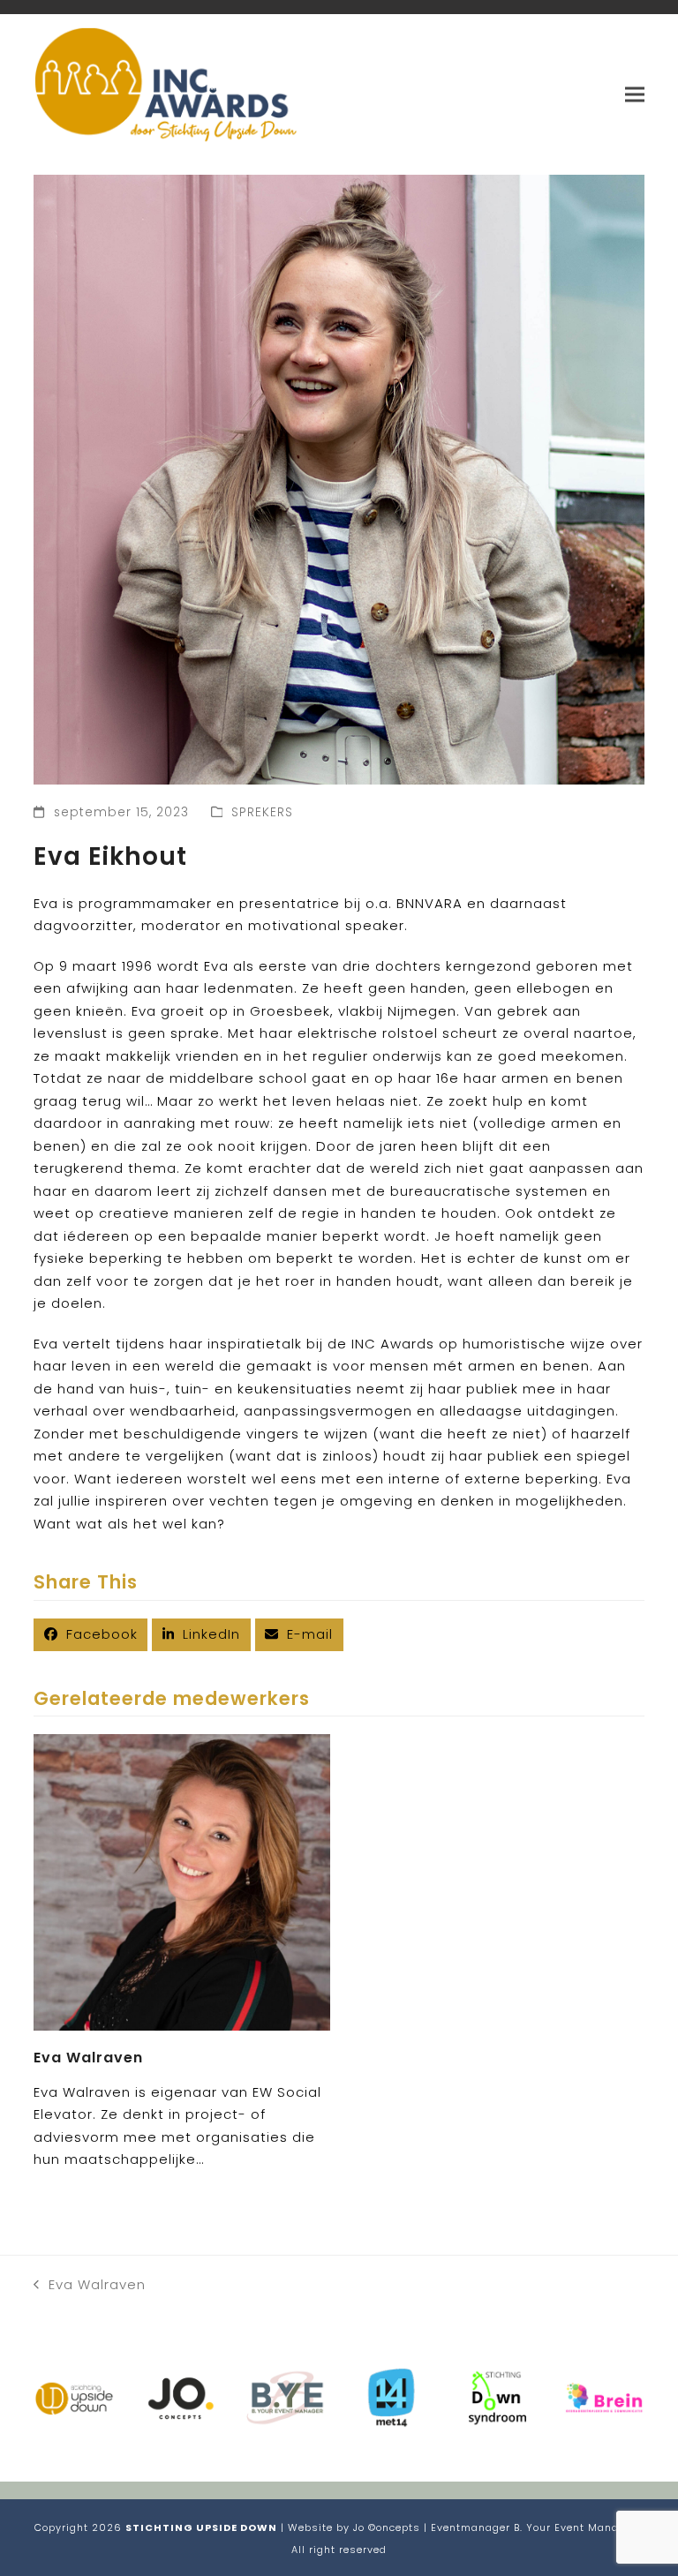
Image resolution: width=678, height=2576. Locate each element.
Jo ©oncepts (387, 2527)
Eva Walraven (88, 2058)
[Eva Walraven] (182, 1881)
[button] (635, 94)
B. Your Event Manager (575, 2527)
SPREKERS (262, 812)
